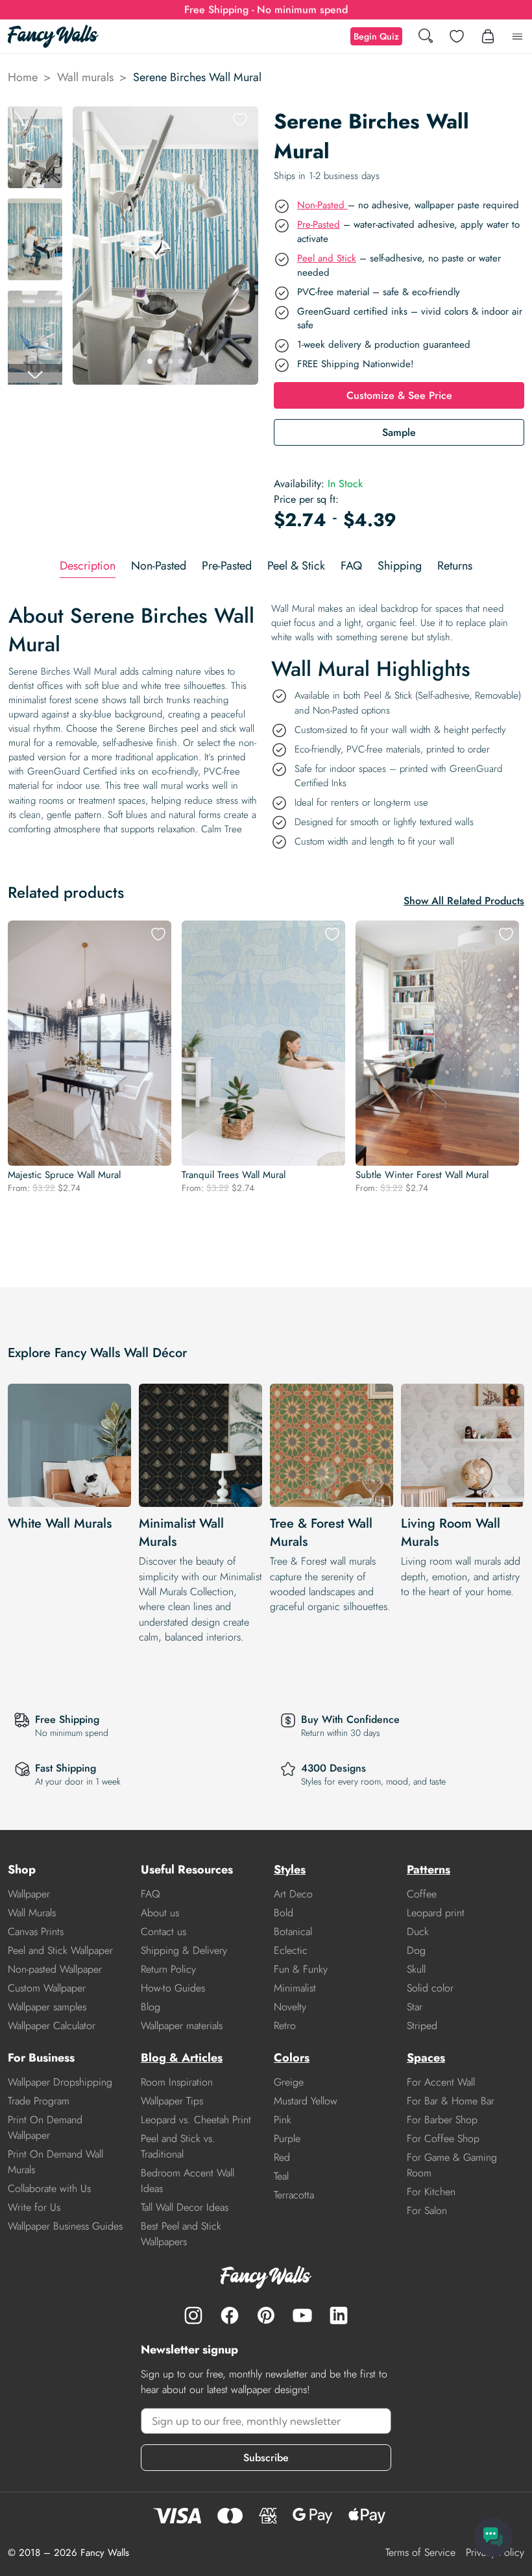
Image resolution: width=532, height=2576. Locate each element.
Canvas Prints (36, 1932)
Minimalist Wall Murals (181, 1533)
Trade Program (39, 2101)
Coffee (422, 1894)
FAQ (151, 1894)
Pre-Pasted (319, 224)
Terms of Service (420, 2552)
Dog (416, 1950)
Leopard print (436, 1913)
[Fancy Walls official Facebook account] (230, 2315)
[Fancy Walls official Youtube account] (302, 2315)
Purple (287, 2138)
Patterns (429, 1870)
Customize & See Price (399, 395)
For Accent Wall (441, 2082)
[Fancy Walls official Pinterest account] (266, 2315)
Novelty (290, 2007)
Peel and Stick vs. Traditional (178, 2146)
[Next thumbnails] (35, 374)
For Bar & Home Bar (451, 2101)
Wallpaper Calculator (52, 2026)
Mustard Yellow (306, 2101)
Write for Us (34, 2207)
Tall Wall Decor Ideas (185, 2207)
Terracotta (294, 2195)
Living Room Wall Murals (451, 1533)
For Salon (427, 2210)
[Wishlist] (457, 36)
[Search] (426, 37)
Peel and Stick (327, 258)
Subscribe (266, 2458)
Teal (281, 2176)
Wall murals (85, 77)
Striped (422, 2026)
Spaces (426, 2058)
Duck (418, 1932)
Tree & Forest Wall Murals (321, 1533)
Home (23, 77)
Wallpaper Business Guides (65, 2226)
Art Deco (293, 1894)
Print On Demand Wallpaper (45, 2127)
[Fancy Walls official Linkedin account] (339, 2315)
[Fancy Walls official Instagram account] (193, 2315)
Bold (284, 1913)
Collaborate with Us (49, 2188)
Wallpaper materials (182, 2026)
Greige (289, 2082)
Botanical (293, 1932)
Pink (283, 2120)
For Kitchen (431, 2192)
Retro (285, 2026)
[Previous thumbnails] (35, 117)
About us (160, 1913)
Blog (151, 2007)
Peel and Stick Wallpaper (60, 1950)
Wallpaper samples (47, 2007)
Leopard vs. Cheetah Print (196, 2120)
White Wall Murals (60, 1523)
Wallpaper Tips (172, 2101)
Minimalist (295, 1988)
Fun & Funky (301, 1969)
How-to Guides (173, 1988)
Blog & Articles (182, 2058)
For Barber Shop (442, 2120)
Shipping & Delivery (184, 1950)
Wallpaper (29, 1894)
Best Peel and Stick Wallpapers (181, 2234)
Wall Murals (32, 1913)
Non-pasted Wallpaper (55, 1969)
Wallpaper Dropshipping (60, 2082)
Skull (416, 1969)
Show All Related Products (464, 901)
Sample (399, 432)
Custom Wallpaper (47, 1988)
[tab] (88, 566)
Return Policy (168, 1969)
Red (282, 2157)
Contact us (163, 1932)
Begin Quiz (376, 36)
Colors (292, 2058)
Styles (290, 1870)
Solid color (430, 1988)
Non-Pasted (322, 205)
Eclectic (291, 1950)
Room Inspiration (177, 2082)
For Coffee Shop (443, 2138)
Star (415, 2007)
